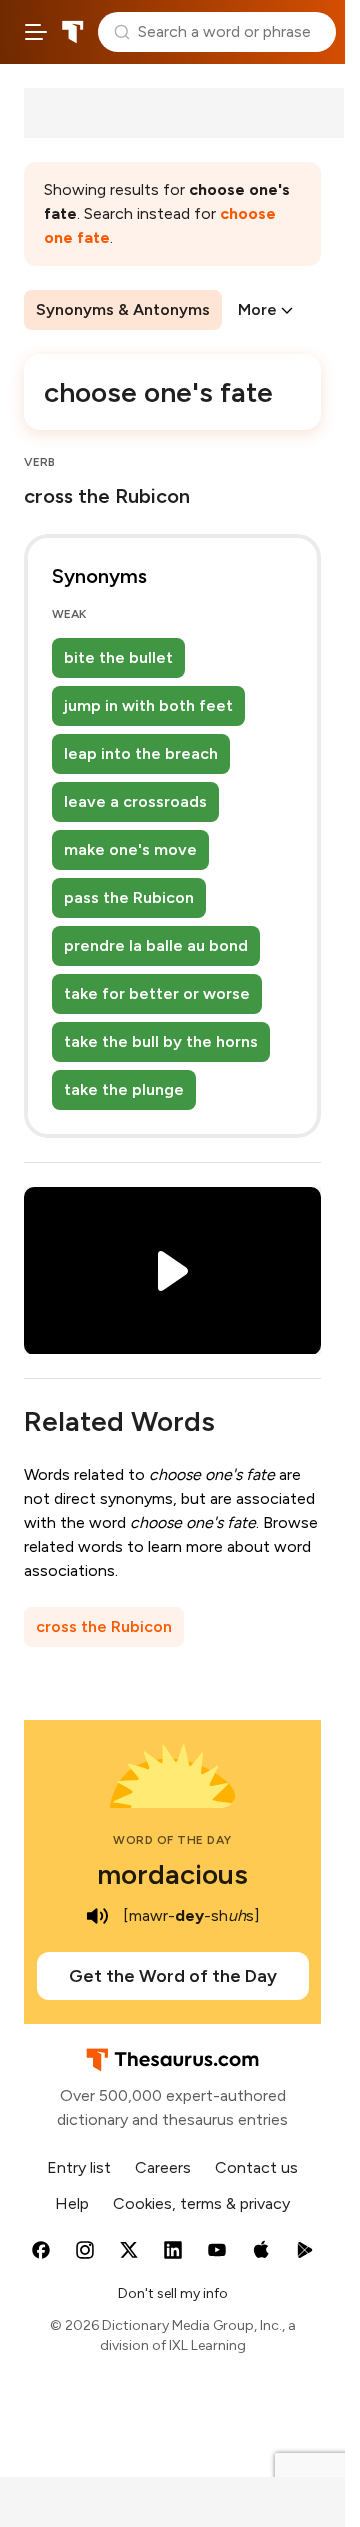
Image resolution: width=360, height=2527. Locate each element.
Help (72, 2203)
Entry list (79, 2167)
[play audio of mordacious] (97, 1916)
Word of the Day (172, 1840)
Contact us (256, 2167)
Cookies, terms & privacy (201, 2203)
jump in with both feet (148, 705)
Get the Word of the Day (173, 1976)
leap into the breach (141, 753)
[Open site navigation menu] (36, 32)
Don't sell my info (173, 2293)
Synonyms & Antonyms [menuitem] (123, 309)
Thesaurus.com (73, 32)
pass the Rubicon (129, 897)
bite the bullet (118, 657)
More (257, 309)
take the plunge (124, 1089)
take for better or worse (157, 993)
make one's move (130, 849)
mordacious (172, 1874)
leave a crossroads (135, 801)
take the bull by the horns (161, 1041)
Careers (163, 2167)
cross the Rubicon (104, 1626)
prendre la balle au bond (156, 945)
